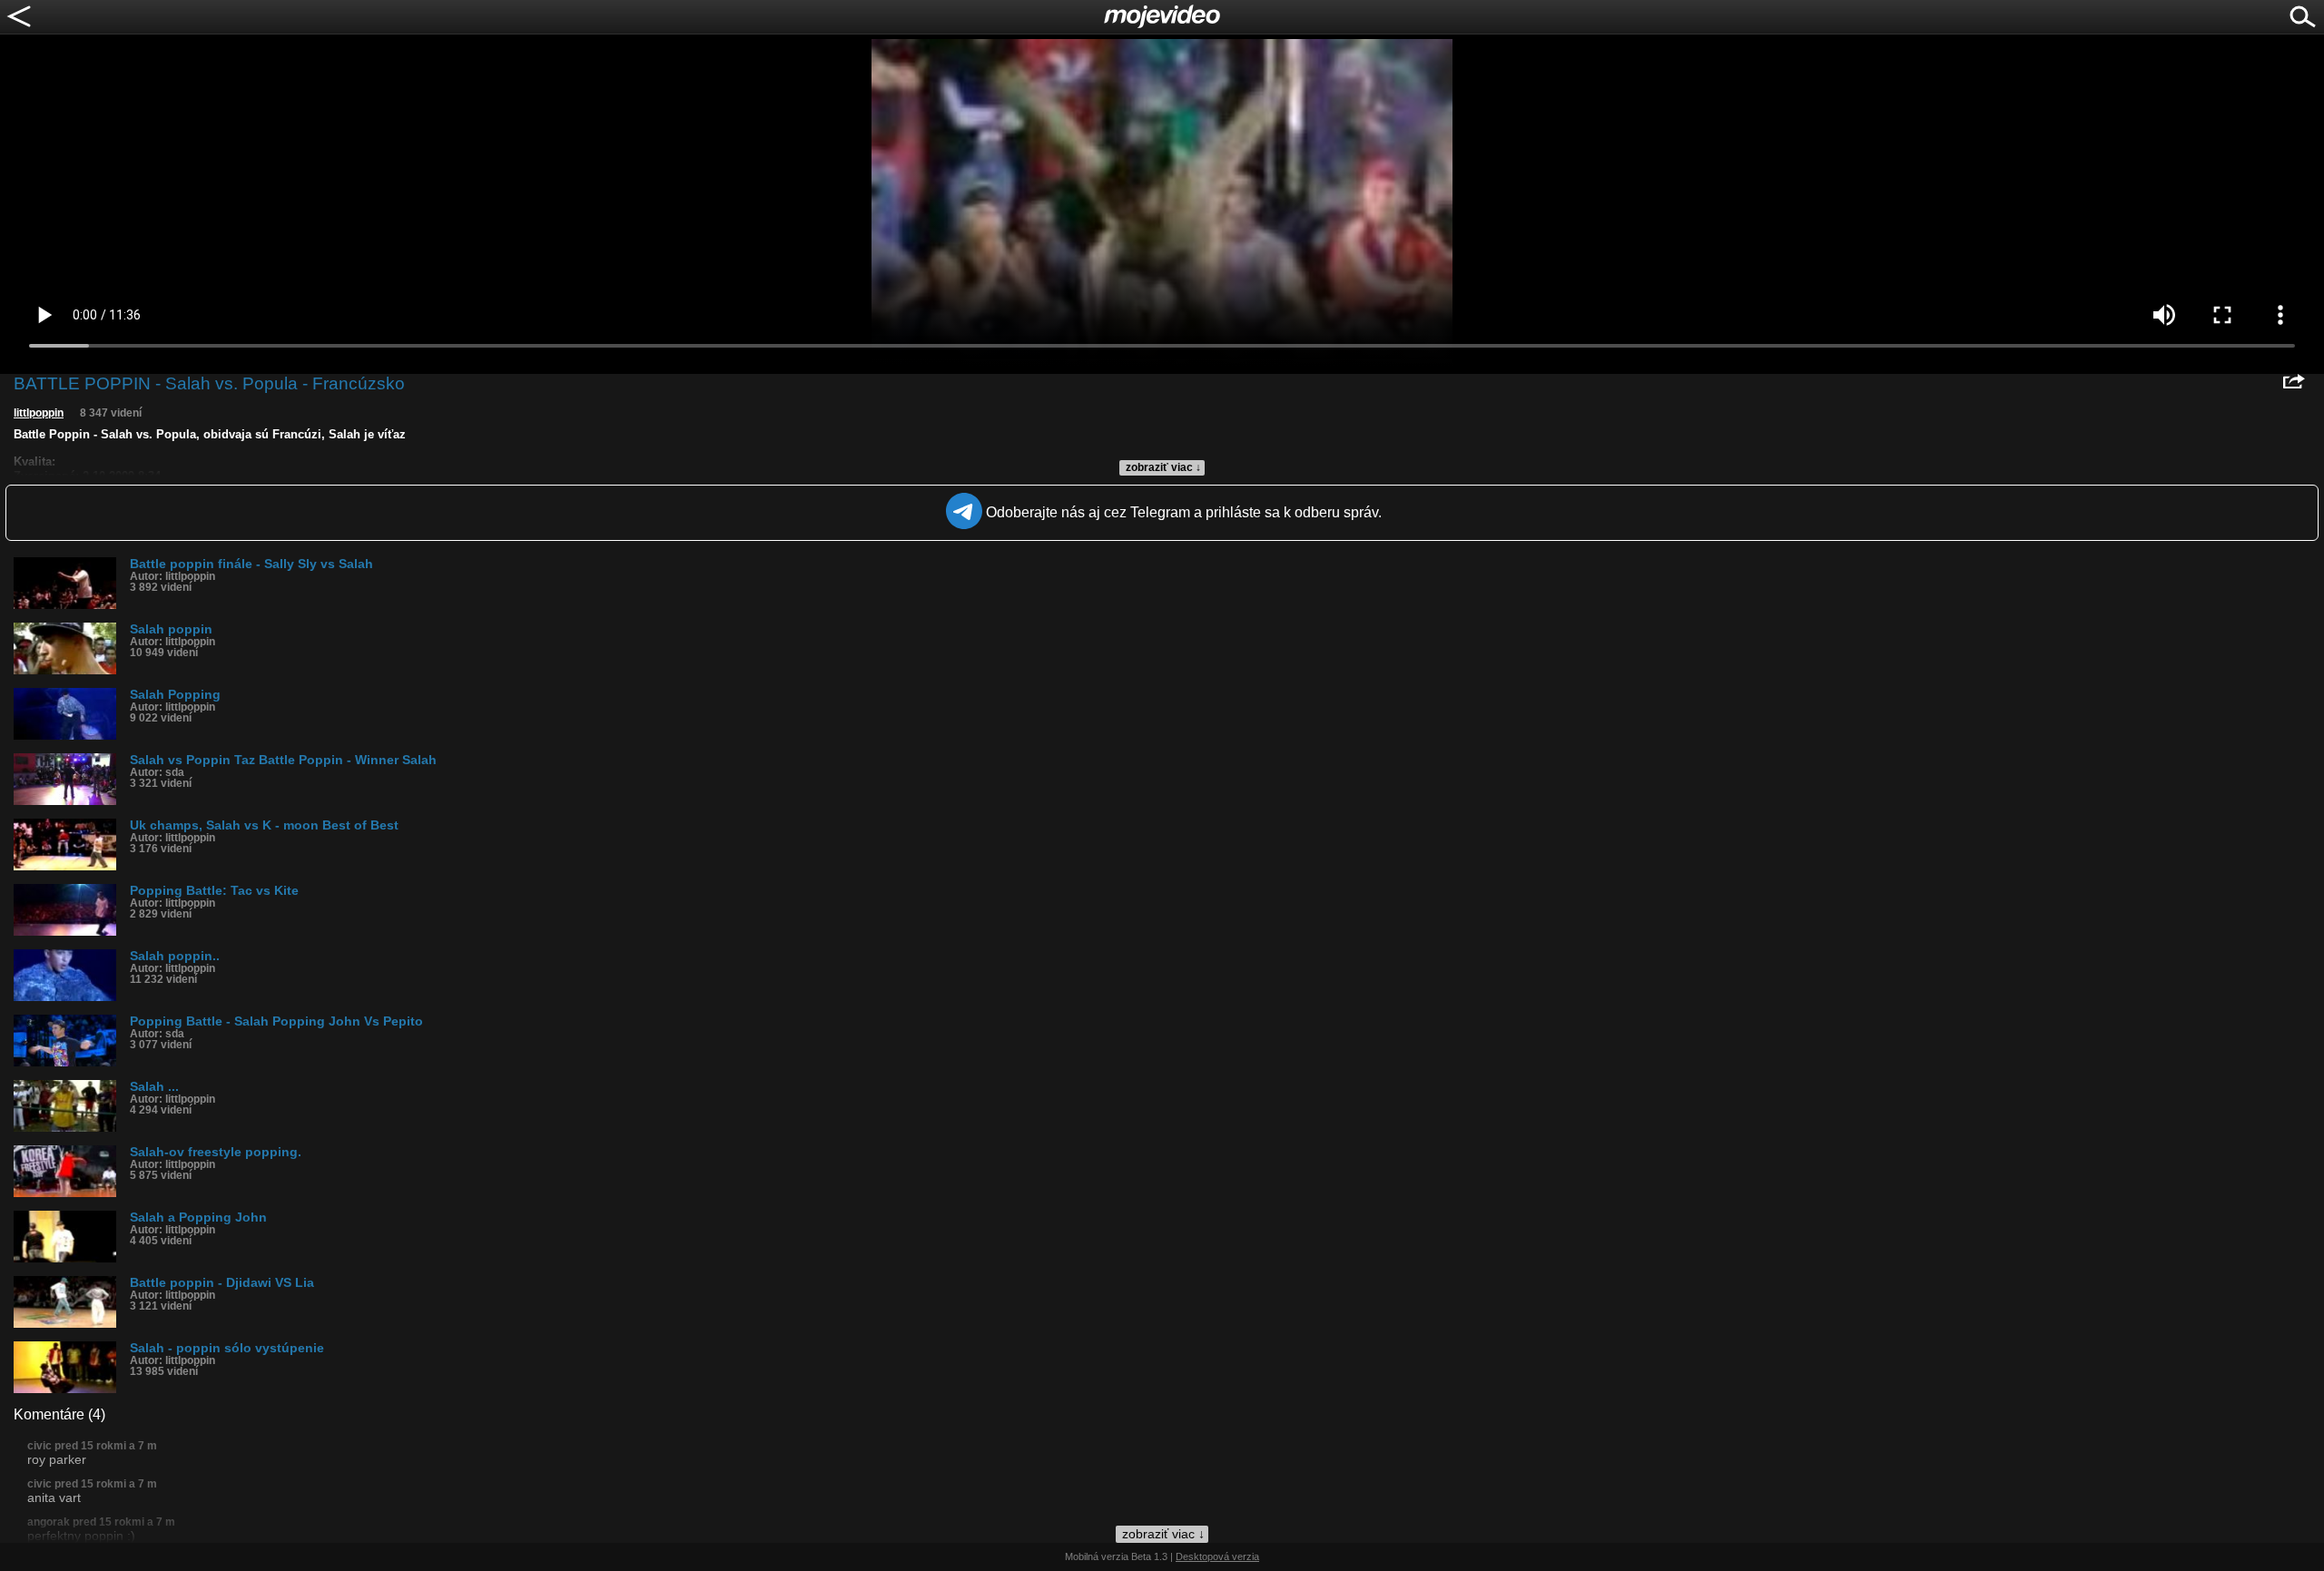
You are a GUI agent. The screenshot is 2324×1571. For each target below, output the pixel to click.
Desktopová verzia (1217, 1556)
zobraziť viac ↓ (1163, 467)
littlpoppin (39, 413)
